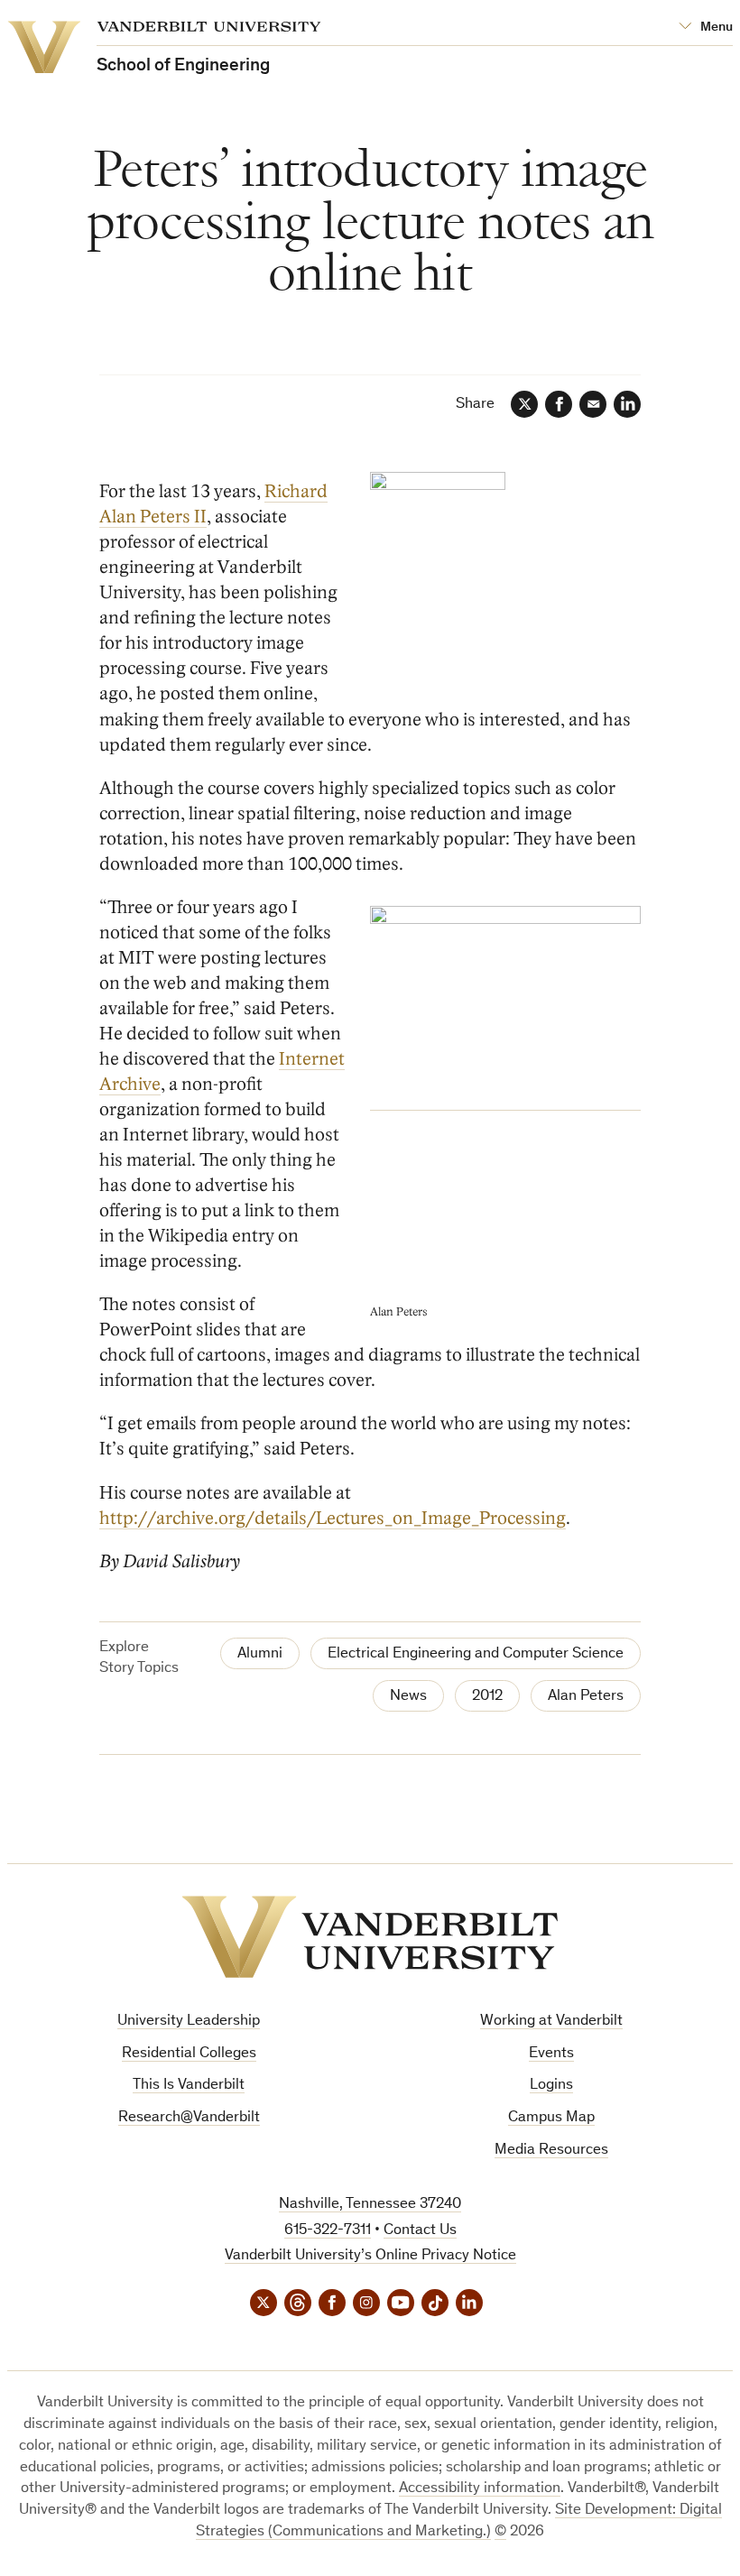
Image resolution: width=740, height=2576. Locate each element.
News (408, 1697)
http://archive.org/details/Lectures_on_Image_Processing (333, 1519)
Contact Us (420, 2231)
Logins (551, 2086)
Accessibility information (480, 2489)
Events (551, 2054)
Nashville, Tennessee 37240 (370, 2205)
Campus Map (551, 2118)
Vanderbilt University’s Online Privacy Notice (370, 2256)
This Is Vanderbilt (189, 2086)
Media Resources (551, 2151)
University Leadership (189, 2022)
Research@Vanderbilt (189, 2118)
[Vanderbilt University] (370, 1937)
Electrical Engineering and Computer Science (476, 1654)
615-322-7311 (328, 2231)
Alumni (260, 1654)
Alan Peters (586, 1697)
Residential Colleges (189, 2054)
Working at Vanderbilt (551, 2022)
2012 (487, 1697)
